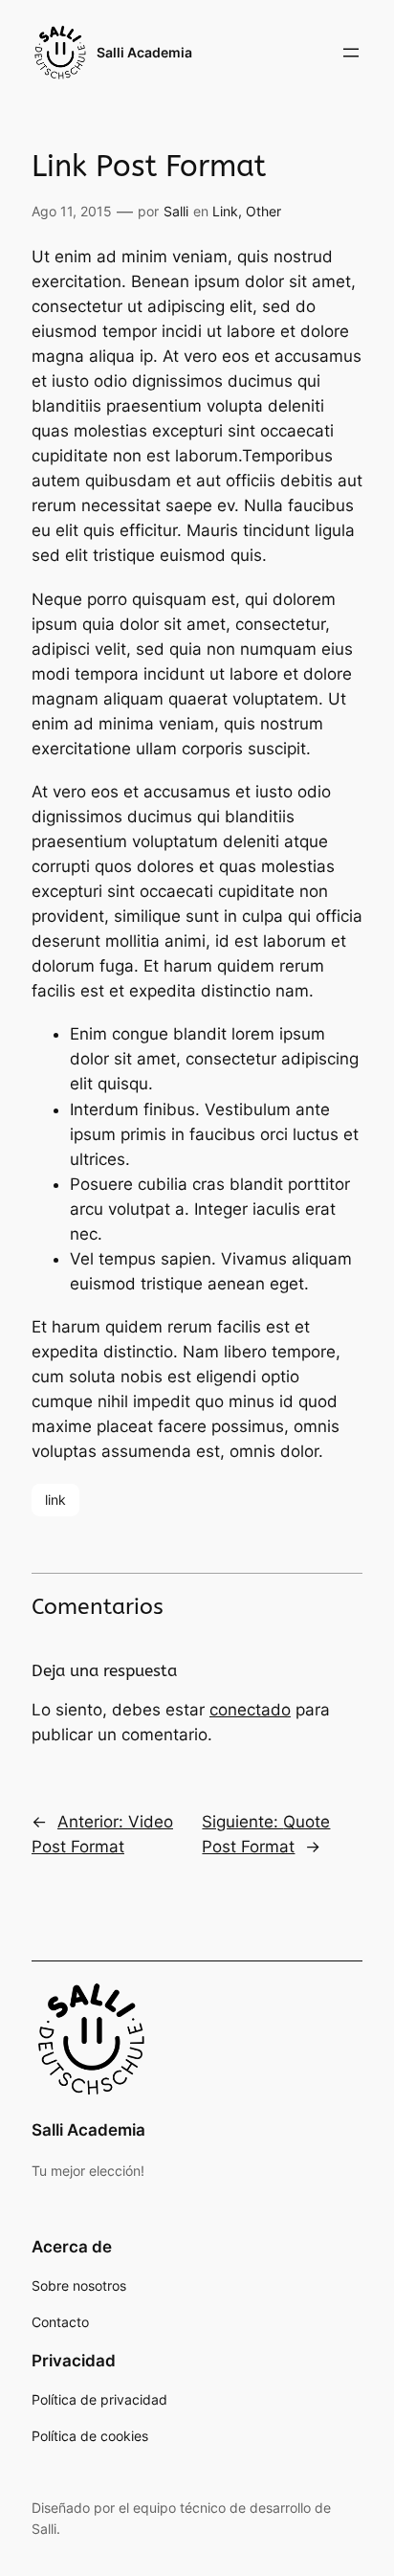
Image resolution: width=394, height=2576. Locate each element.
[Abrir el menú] (351, 53)
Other (263, 211)
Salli (176, 211)
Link (225, 211)
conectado (250, 1710)
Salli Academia (144, 52)
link (55, 1500)
